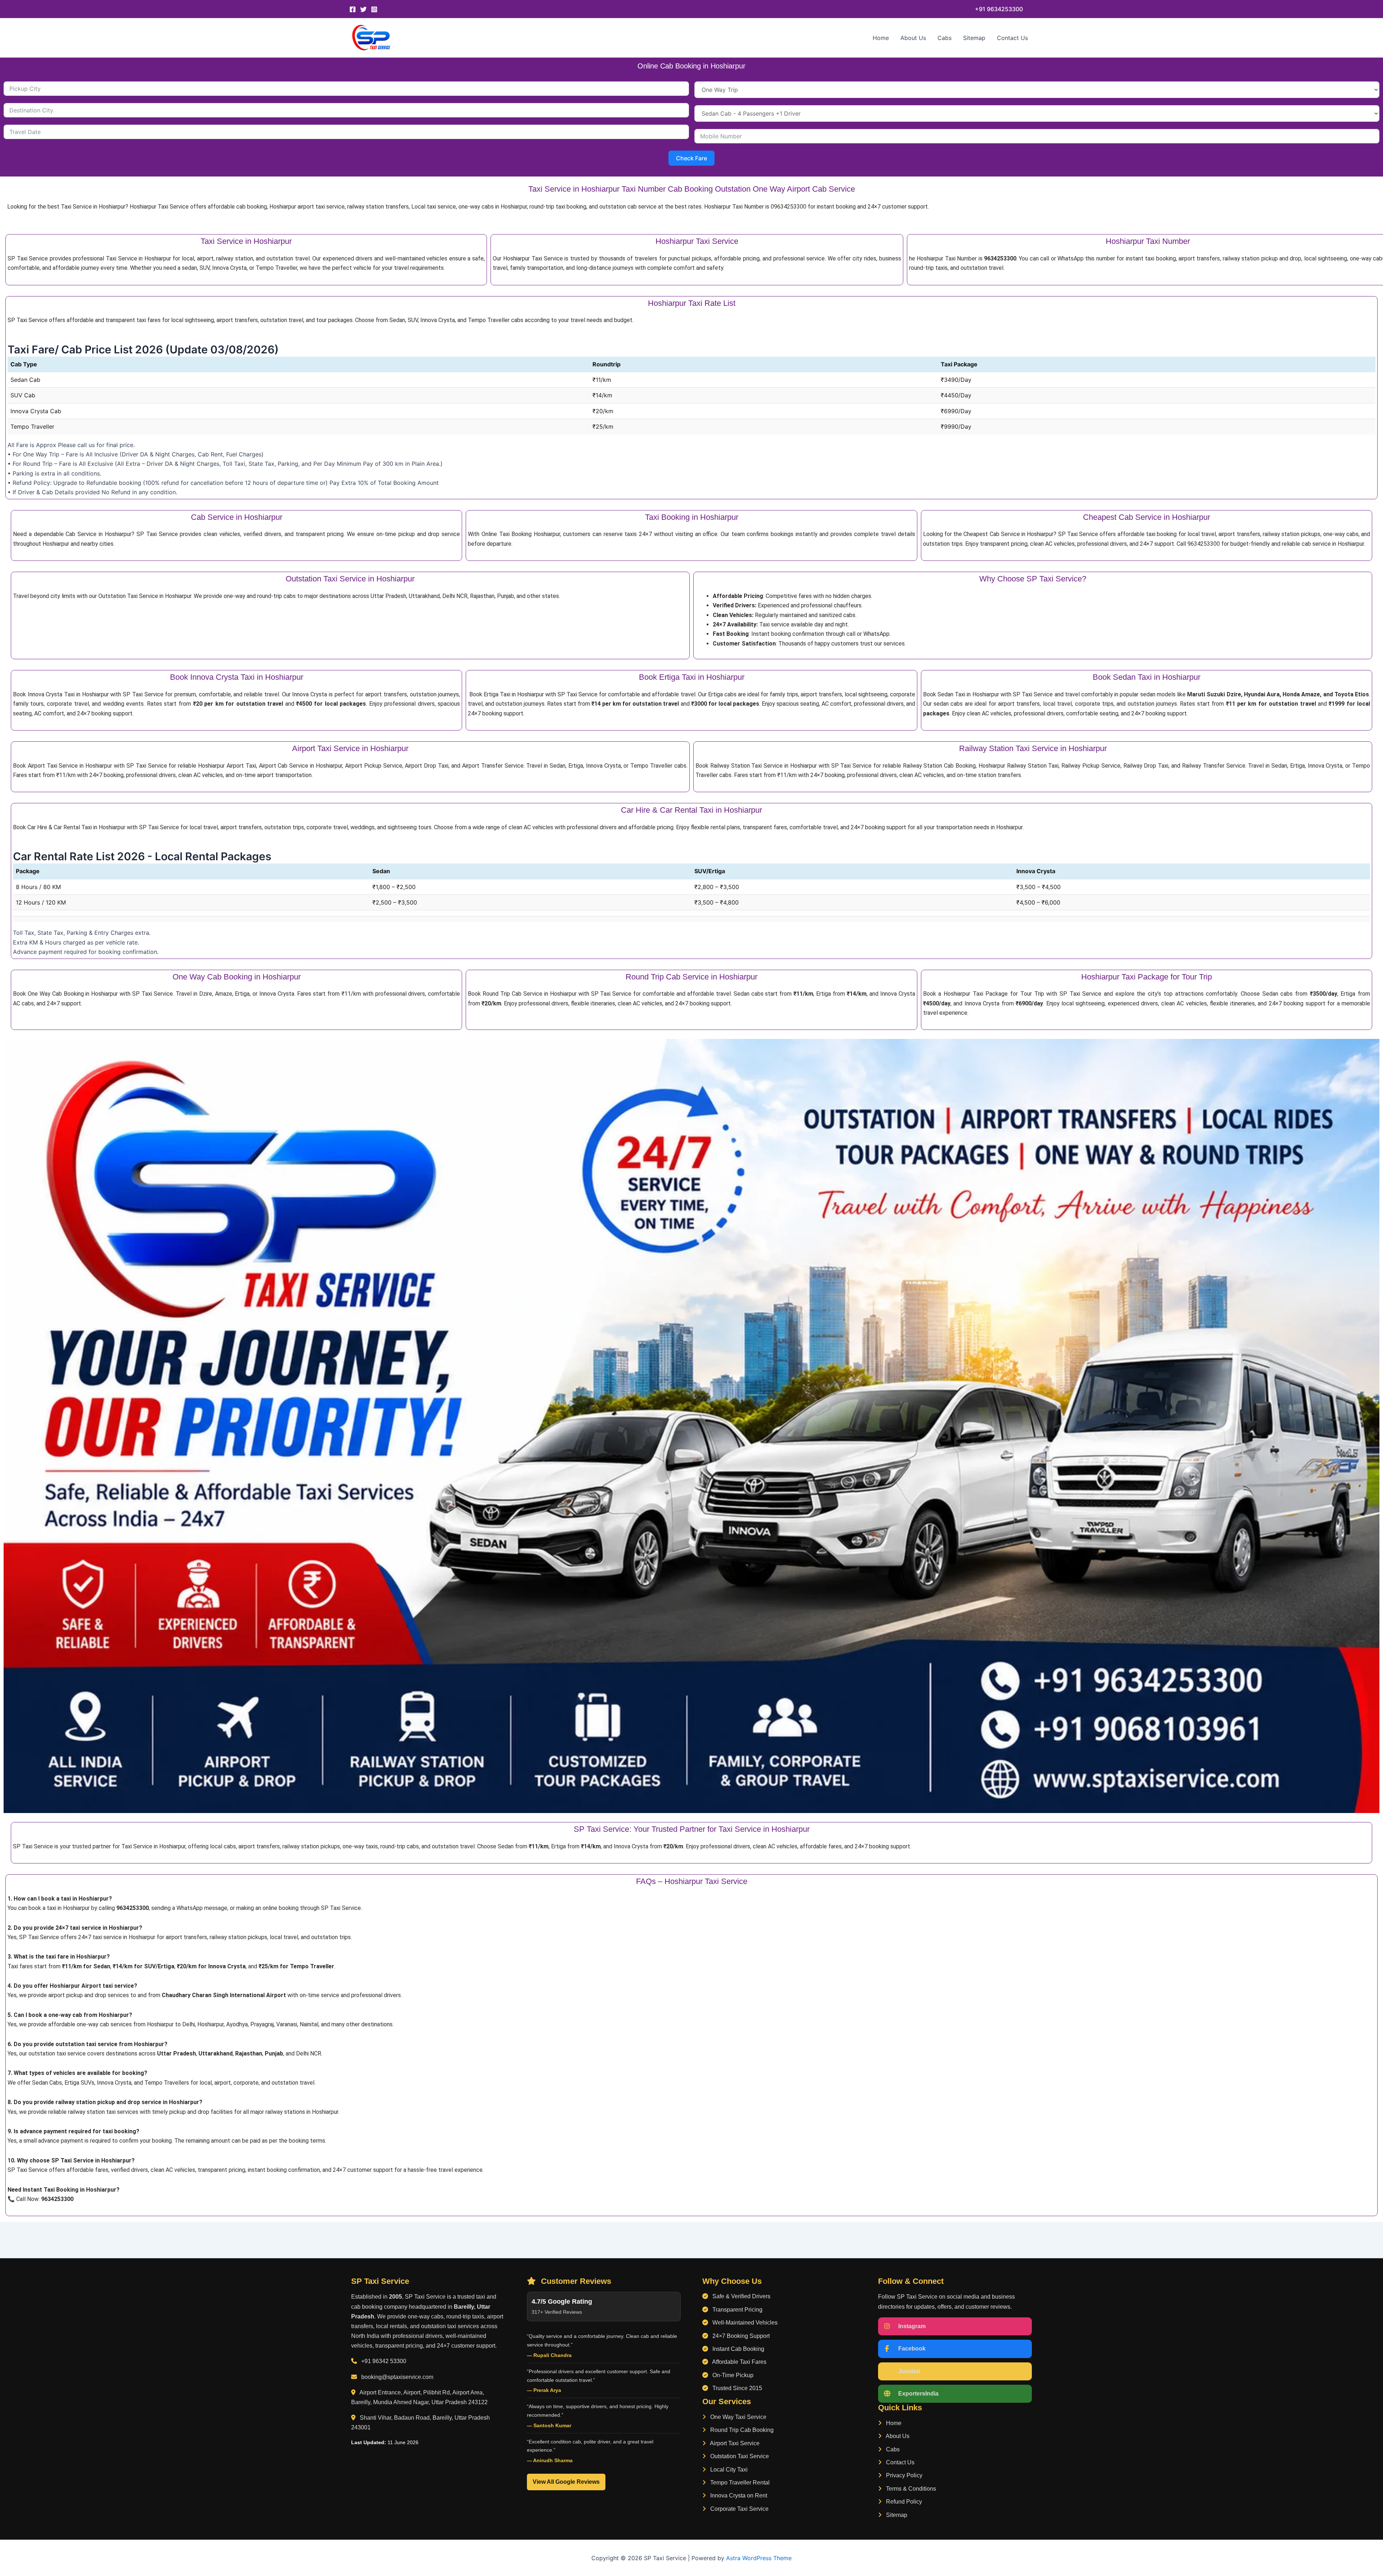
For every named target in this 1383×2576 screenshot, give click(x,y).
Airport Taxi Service (734, 2443)
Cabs (945, 38)
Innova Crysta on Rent (738, 2495)
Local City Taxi (728, 2470)
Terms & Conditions (910, 2489)
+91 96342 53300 (384, 2361)
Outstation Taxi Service (739, 2456)
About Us (913, 38)
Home (881, 38)
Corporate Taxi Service (739, 2509)
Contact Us (1012, 38)
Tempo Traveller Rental (739, 2483)
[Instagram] (374, 9)
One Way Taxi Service (738, 2417)
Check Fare (691, 158)
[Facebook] (353, 9)
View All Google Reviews (566, 2482)
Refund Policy (903, 2502)
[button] (999, 9)
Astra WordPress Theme (759, 2558)
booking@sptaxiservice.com (397, 2377)
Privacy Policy (903, 2475)
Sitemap (974, 38)
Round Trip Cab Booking (741, 2430)
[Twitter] (363, 9)
